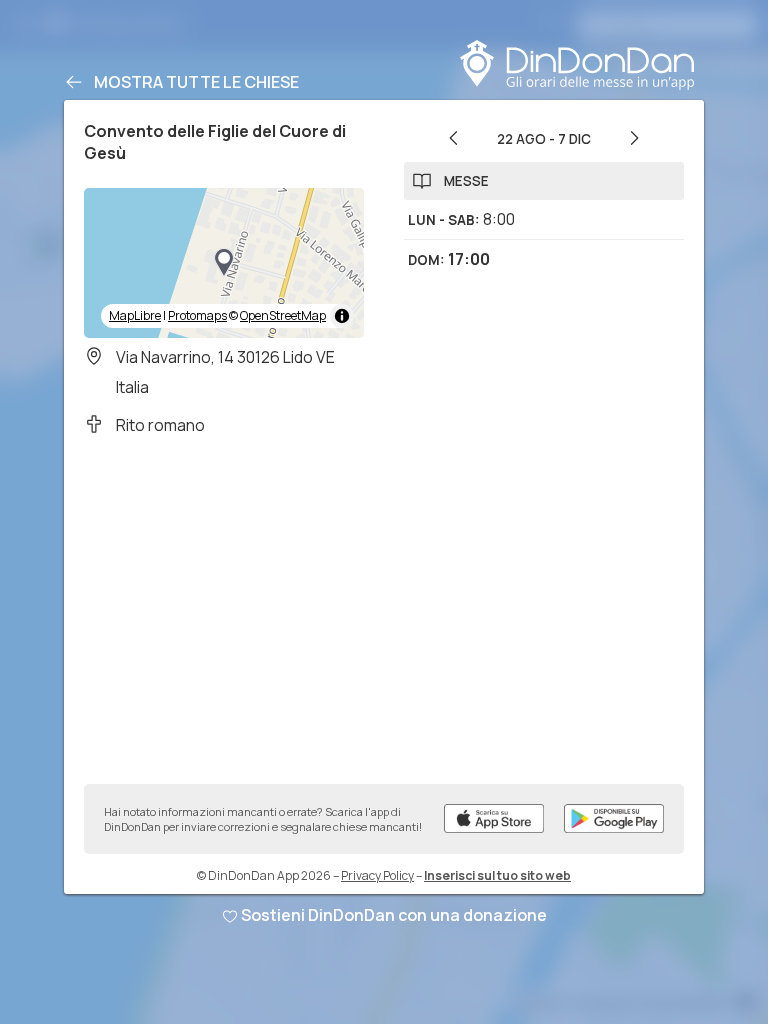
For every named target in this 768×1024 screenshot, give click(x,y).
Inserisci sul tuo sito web (497, 875)
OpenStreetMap (283, 315)
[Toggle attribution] (342, 316)
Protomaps (197, 315)
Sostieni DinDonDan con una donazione (394, 915)
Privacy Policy (377, 875)
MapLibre (135, 315)
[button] (224, 263)
